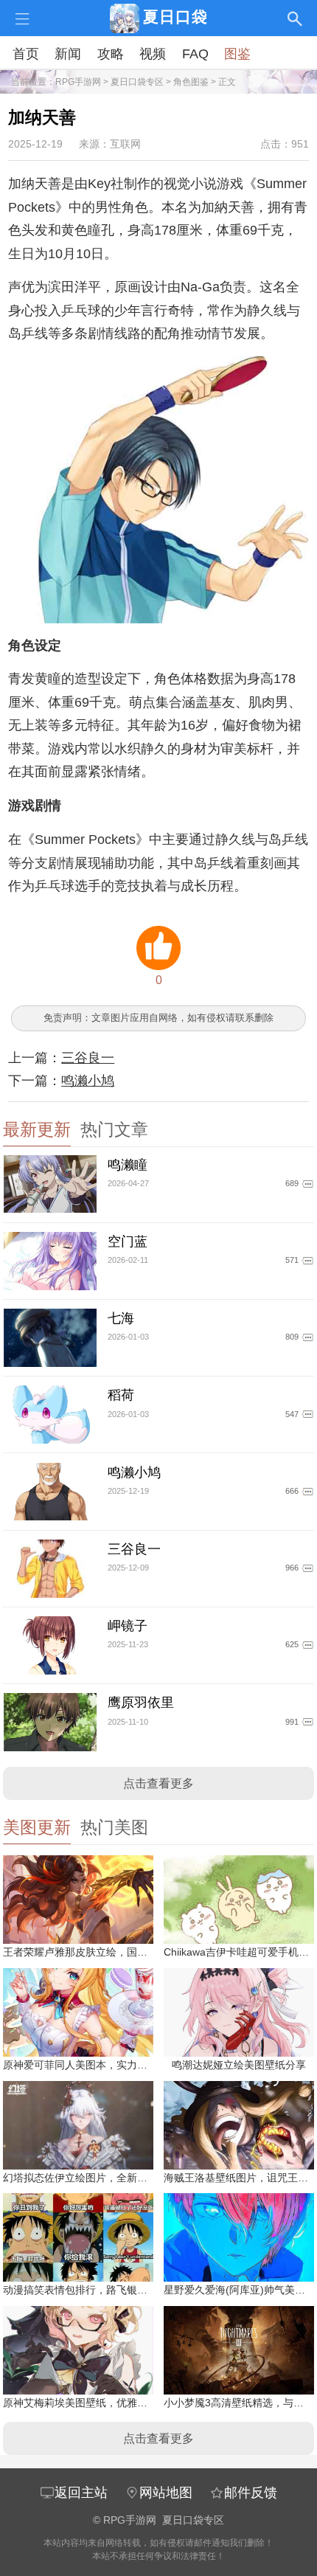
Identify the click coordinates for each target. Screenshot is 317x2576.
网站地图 (166, 2493)
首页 (26, 54)
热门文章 (114, 1130)
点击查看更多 (158, 1783)
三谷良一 (88, 1058)
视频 (153, 54)
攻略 (111, 54)
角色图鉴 (191, 82)
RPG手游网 (78, 82)
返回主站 (81, 2493)
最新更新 (37, 1130)
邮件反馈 (251, 2493)
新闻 (68, 54)
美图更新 (37, 1828)
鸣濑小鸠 (88, 1081)
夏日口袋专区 (137, 82)
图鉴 (237, 54)
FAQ (195, 54)
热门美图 (114, 1828)
